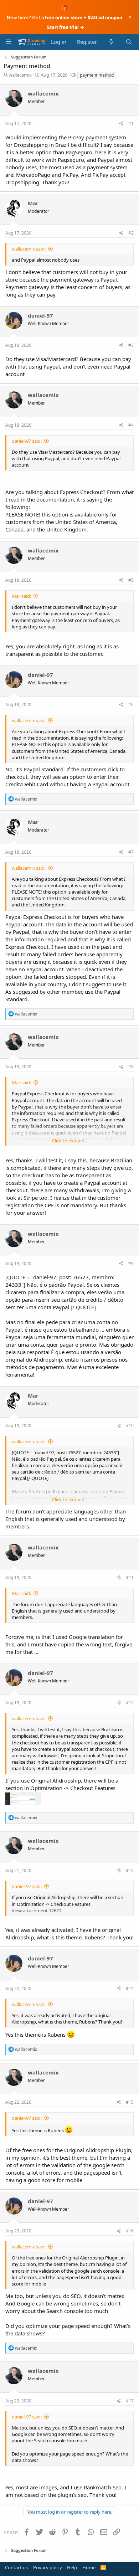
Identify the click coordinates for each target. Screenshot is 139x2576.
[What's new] (111, 42)
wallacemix (20, 75)
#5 (131, 580)
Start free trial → (65, 27)
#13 (130, 1870)
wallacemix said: (29, 249)
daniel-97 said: (27, 441)
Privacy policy (48, 2567)
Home (89, 2567)
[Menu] (8, 42)
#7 (131, 852)
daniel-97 (40, 315)
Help (72, 2567)
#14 (130, 1988)
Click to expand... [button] (70, 1141)
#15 (130, 2102)
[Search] (129, 42)
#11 (130, 1577)
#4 (131, 425)
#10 (130, 1426)
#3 (131, 345)
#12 (130, 1703)
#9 (131, 1263)
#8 (131, 1067)
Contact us (16, 2567)
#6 (131, 705)
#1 (131, 124)
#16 (130, 2231)
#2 (131, 233)
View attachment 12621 (37, 1911)
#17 (130, 2401)
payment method (97, 75)
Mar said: (21, 596)
